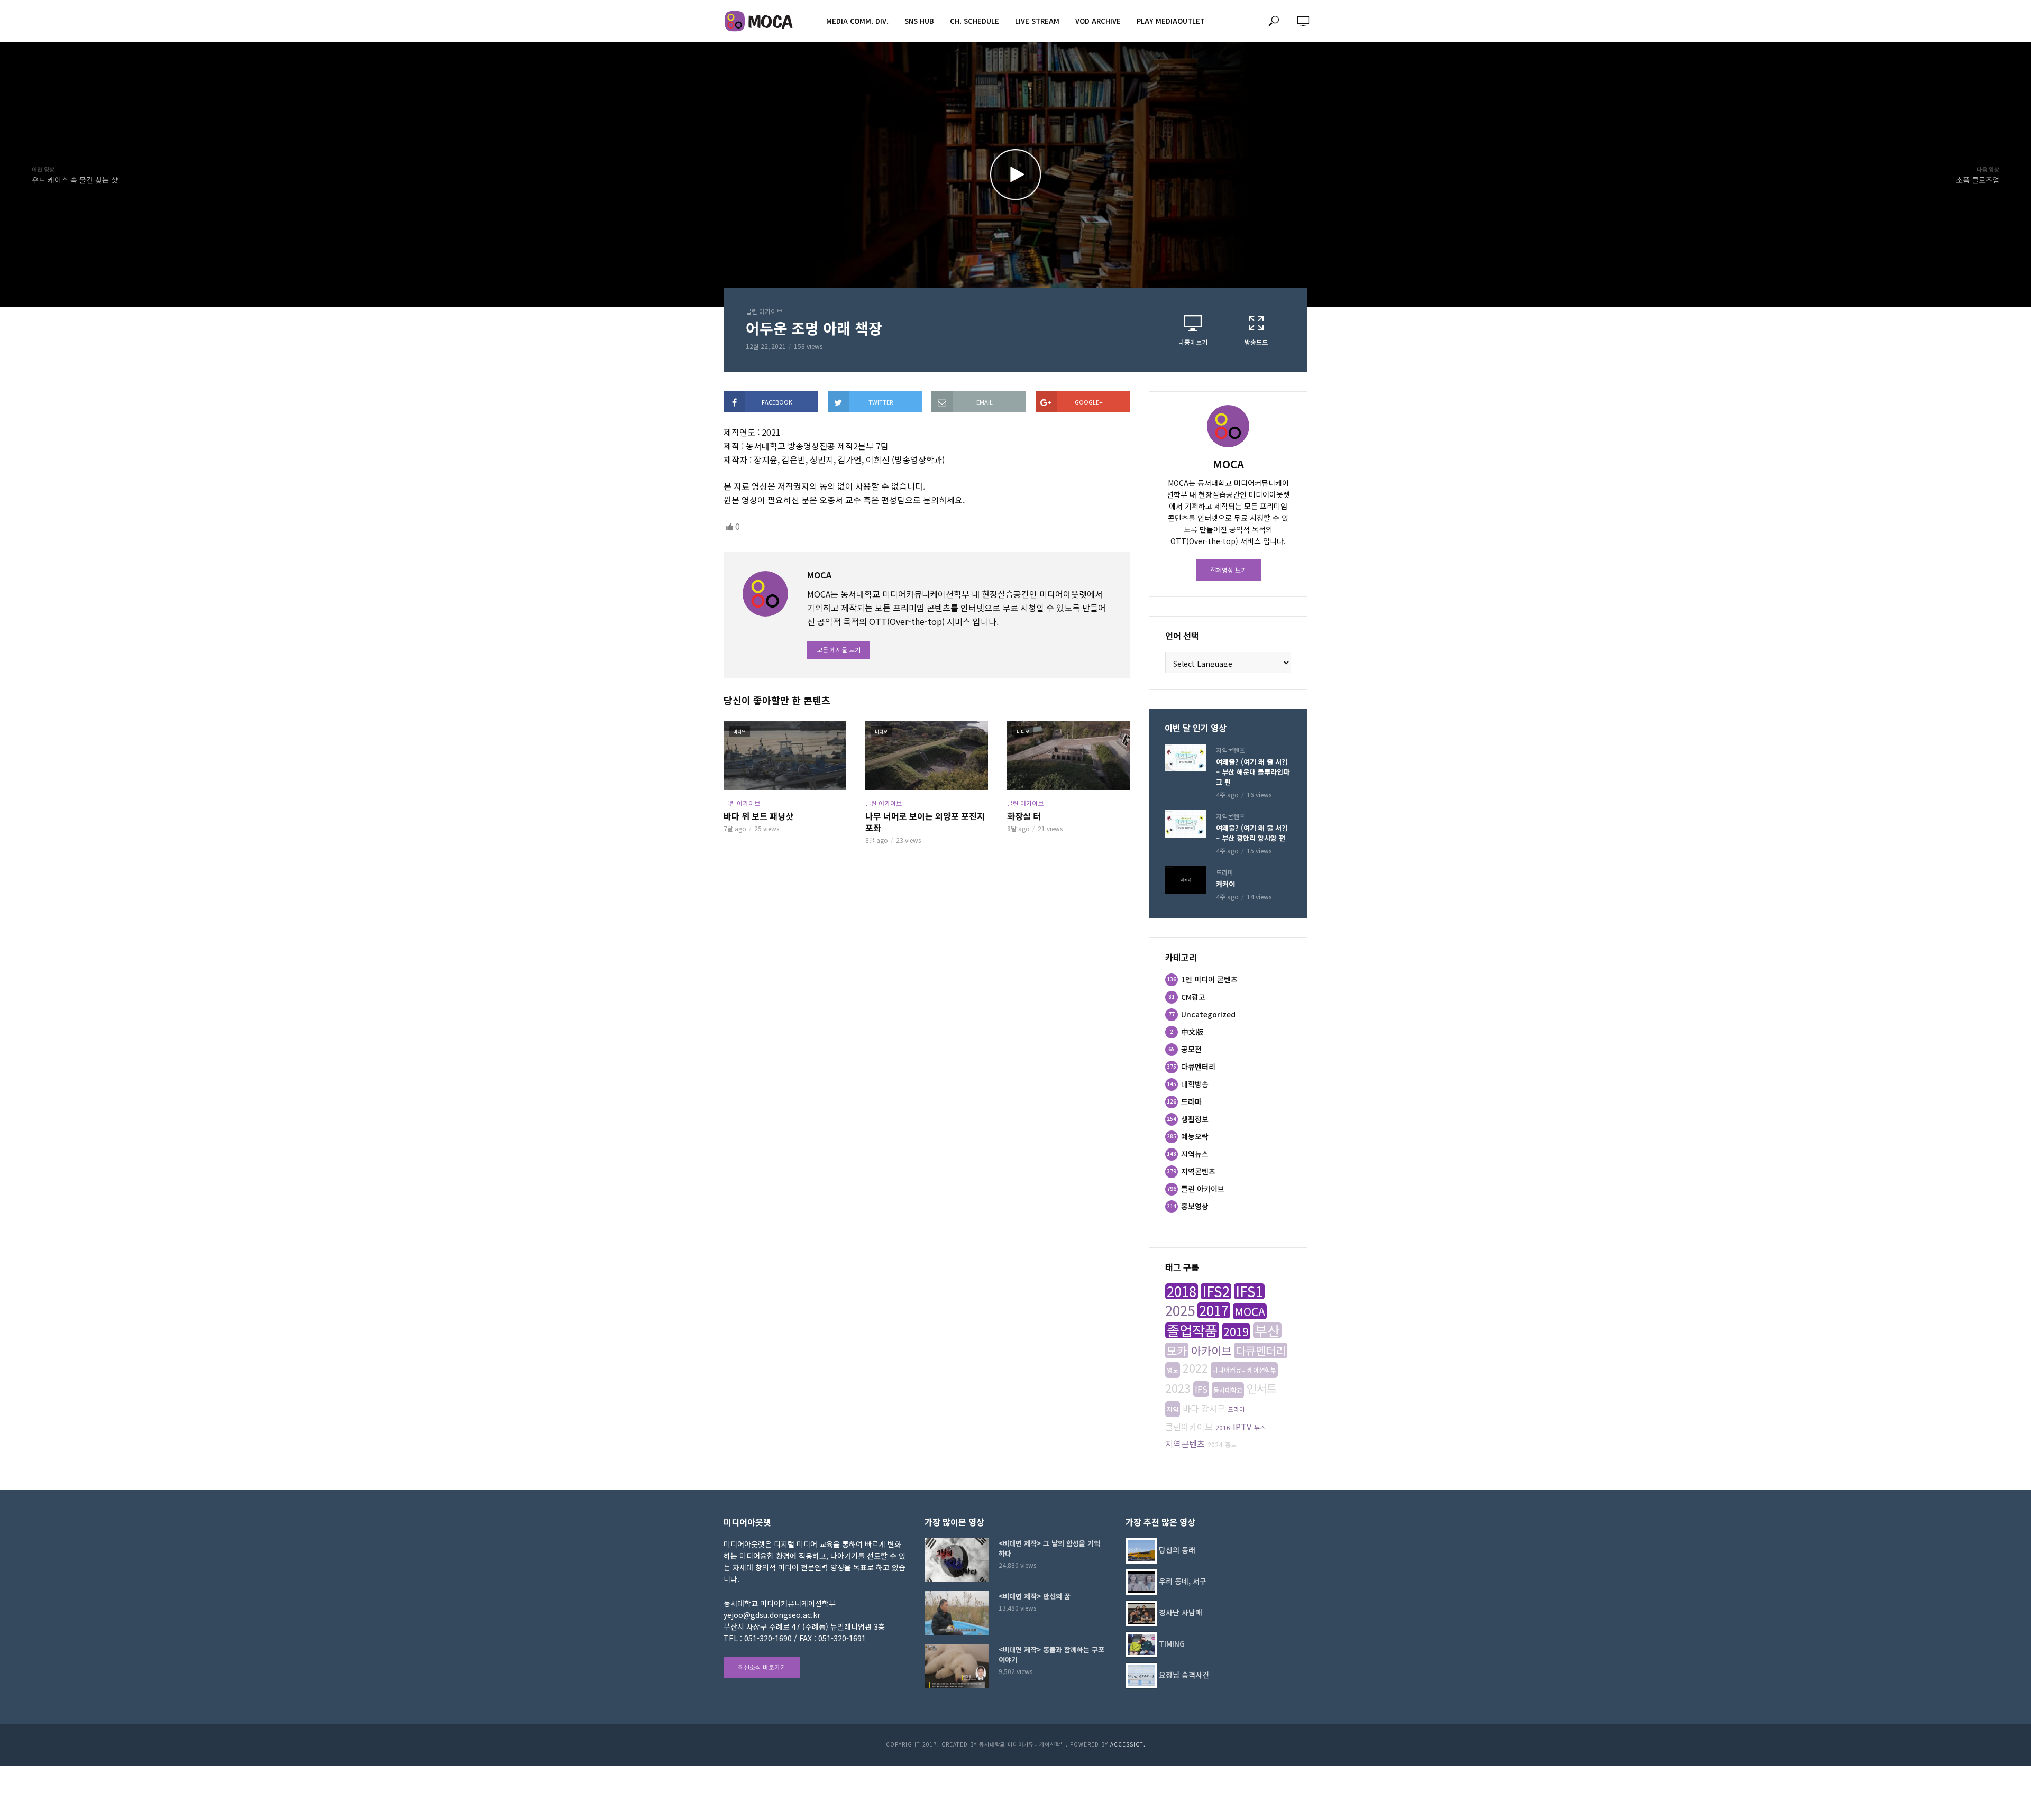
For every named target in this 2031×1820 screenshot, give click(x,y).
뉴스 (1260, 1427)
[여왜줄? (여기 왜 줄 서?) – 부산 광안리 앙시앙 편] (1186, 824)
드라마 (1225, 872)
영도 (1173, 1370)
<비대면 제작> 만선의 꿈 (1035, 1596)
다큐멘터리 (1261, 1350)
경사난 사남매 (1181, 1612)
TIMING (1172, 1643)
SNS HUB (919, 21)
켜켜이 (1225, 884)
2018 (1182, 1291)
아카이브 (1211, 1350)
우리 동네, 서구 (1183, 1581)
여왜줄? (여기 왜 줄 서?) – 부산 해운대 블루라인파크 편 (1253, 772)
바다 (1191, 1408)
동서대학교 (1228, 1390)
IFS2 (1216, 1291)
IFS (1201, 1389)
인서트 (1262, 1388)
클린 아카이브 (764, 311)
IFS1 (1249, 1291)
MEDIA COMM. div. (857, 21)
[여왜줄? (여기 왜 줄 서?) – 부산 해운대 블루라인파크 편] (1186, 758)
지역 (1173, 1409)
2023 (1178, 1388)
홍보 (1231, 1444)
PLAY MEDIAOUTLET (1171, 21)
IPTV (1242, 1427)
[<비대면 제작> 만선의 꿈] (957, 1613)
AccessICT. (1128, 1744)
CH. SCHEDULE (975, 21)
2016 (1223, 1427)
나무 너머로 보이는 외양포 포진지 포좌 (925, 822)
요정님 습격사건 (1184, 1675)
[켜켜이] (1186, 880)
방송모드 (1256, 342)
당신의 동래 (1177, 1550)
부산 (1267, 1330)
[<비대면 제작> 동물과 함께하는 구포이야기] (957, 1666)
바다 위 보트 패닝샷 (758, 816)
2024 (1215, 1444)
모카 (1177, 1350)
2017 (1214, 1310)
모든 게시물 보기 (839, 650)
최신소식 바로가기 (762, 1667)
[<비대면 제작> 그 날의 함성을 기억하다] (957, 1560)
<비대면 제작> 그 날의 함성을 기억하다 (1049, 1548)
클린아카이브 (1189, 1427)
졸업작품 (1192, 1330)
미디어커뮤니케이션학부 (1244, 1370)
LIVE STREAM (1037, 21)
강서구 (1213, 1408)
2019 (1236, 1331)
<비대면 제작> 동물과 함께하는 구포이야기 (1051, 1654)
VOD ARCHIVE (1098, 21)
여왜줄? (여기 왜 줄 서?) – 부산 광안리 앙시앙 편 (1252, 833)
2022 (1195, 1368)
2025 (1180, 1310)
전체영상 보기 (1228, 570)
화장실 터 (1024, 816)
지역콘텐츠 (1231, 750)
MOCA (1250, 1311)
